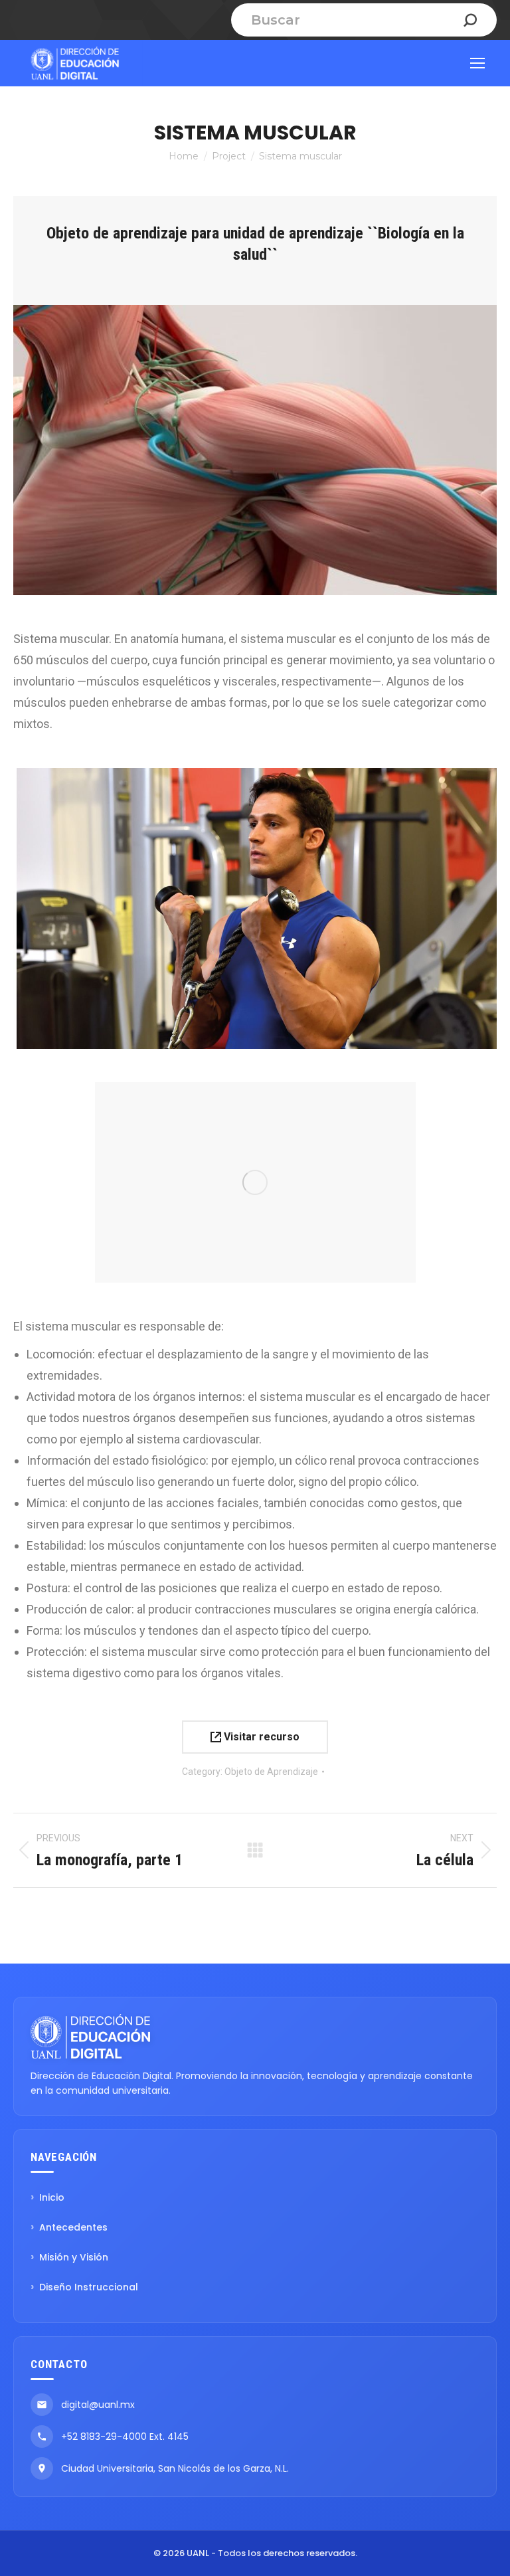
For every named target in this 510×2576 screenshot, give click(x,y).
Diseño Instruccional (89, 2287)
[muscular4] (255, 908)
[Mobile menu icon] (477, 63)
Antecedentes (73, 2227)
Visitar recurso (260, 1737)
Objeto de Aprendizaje (271, 1772)
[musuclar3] (255, 1182)
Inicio (52, 2197)
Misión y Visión (74, 2257)
